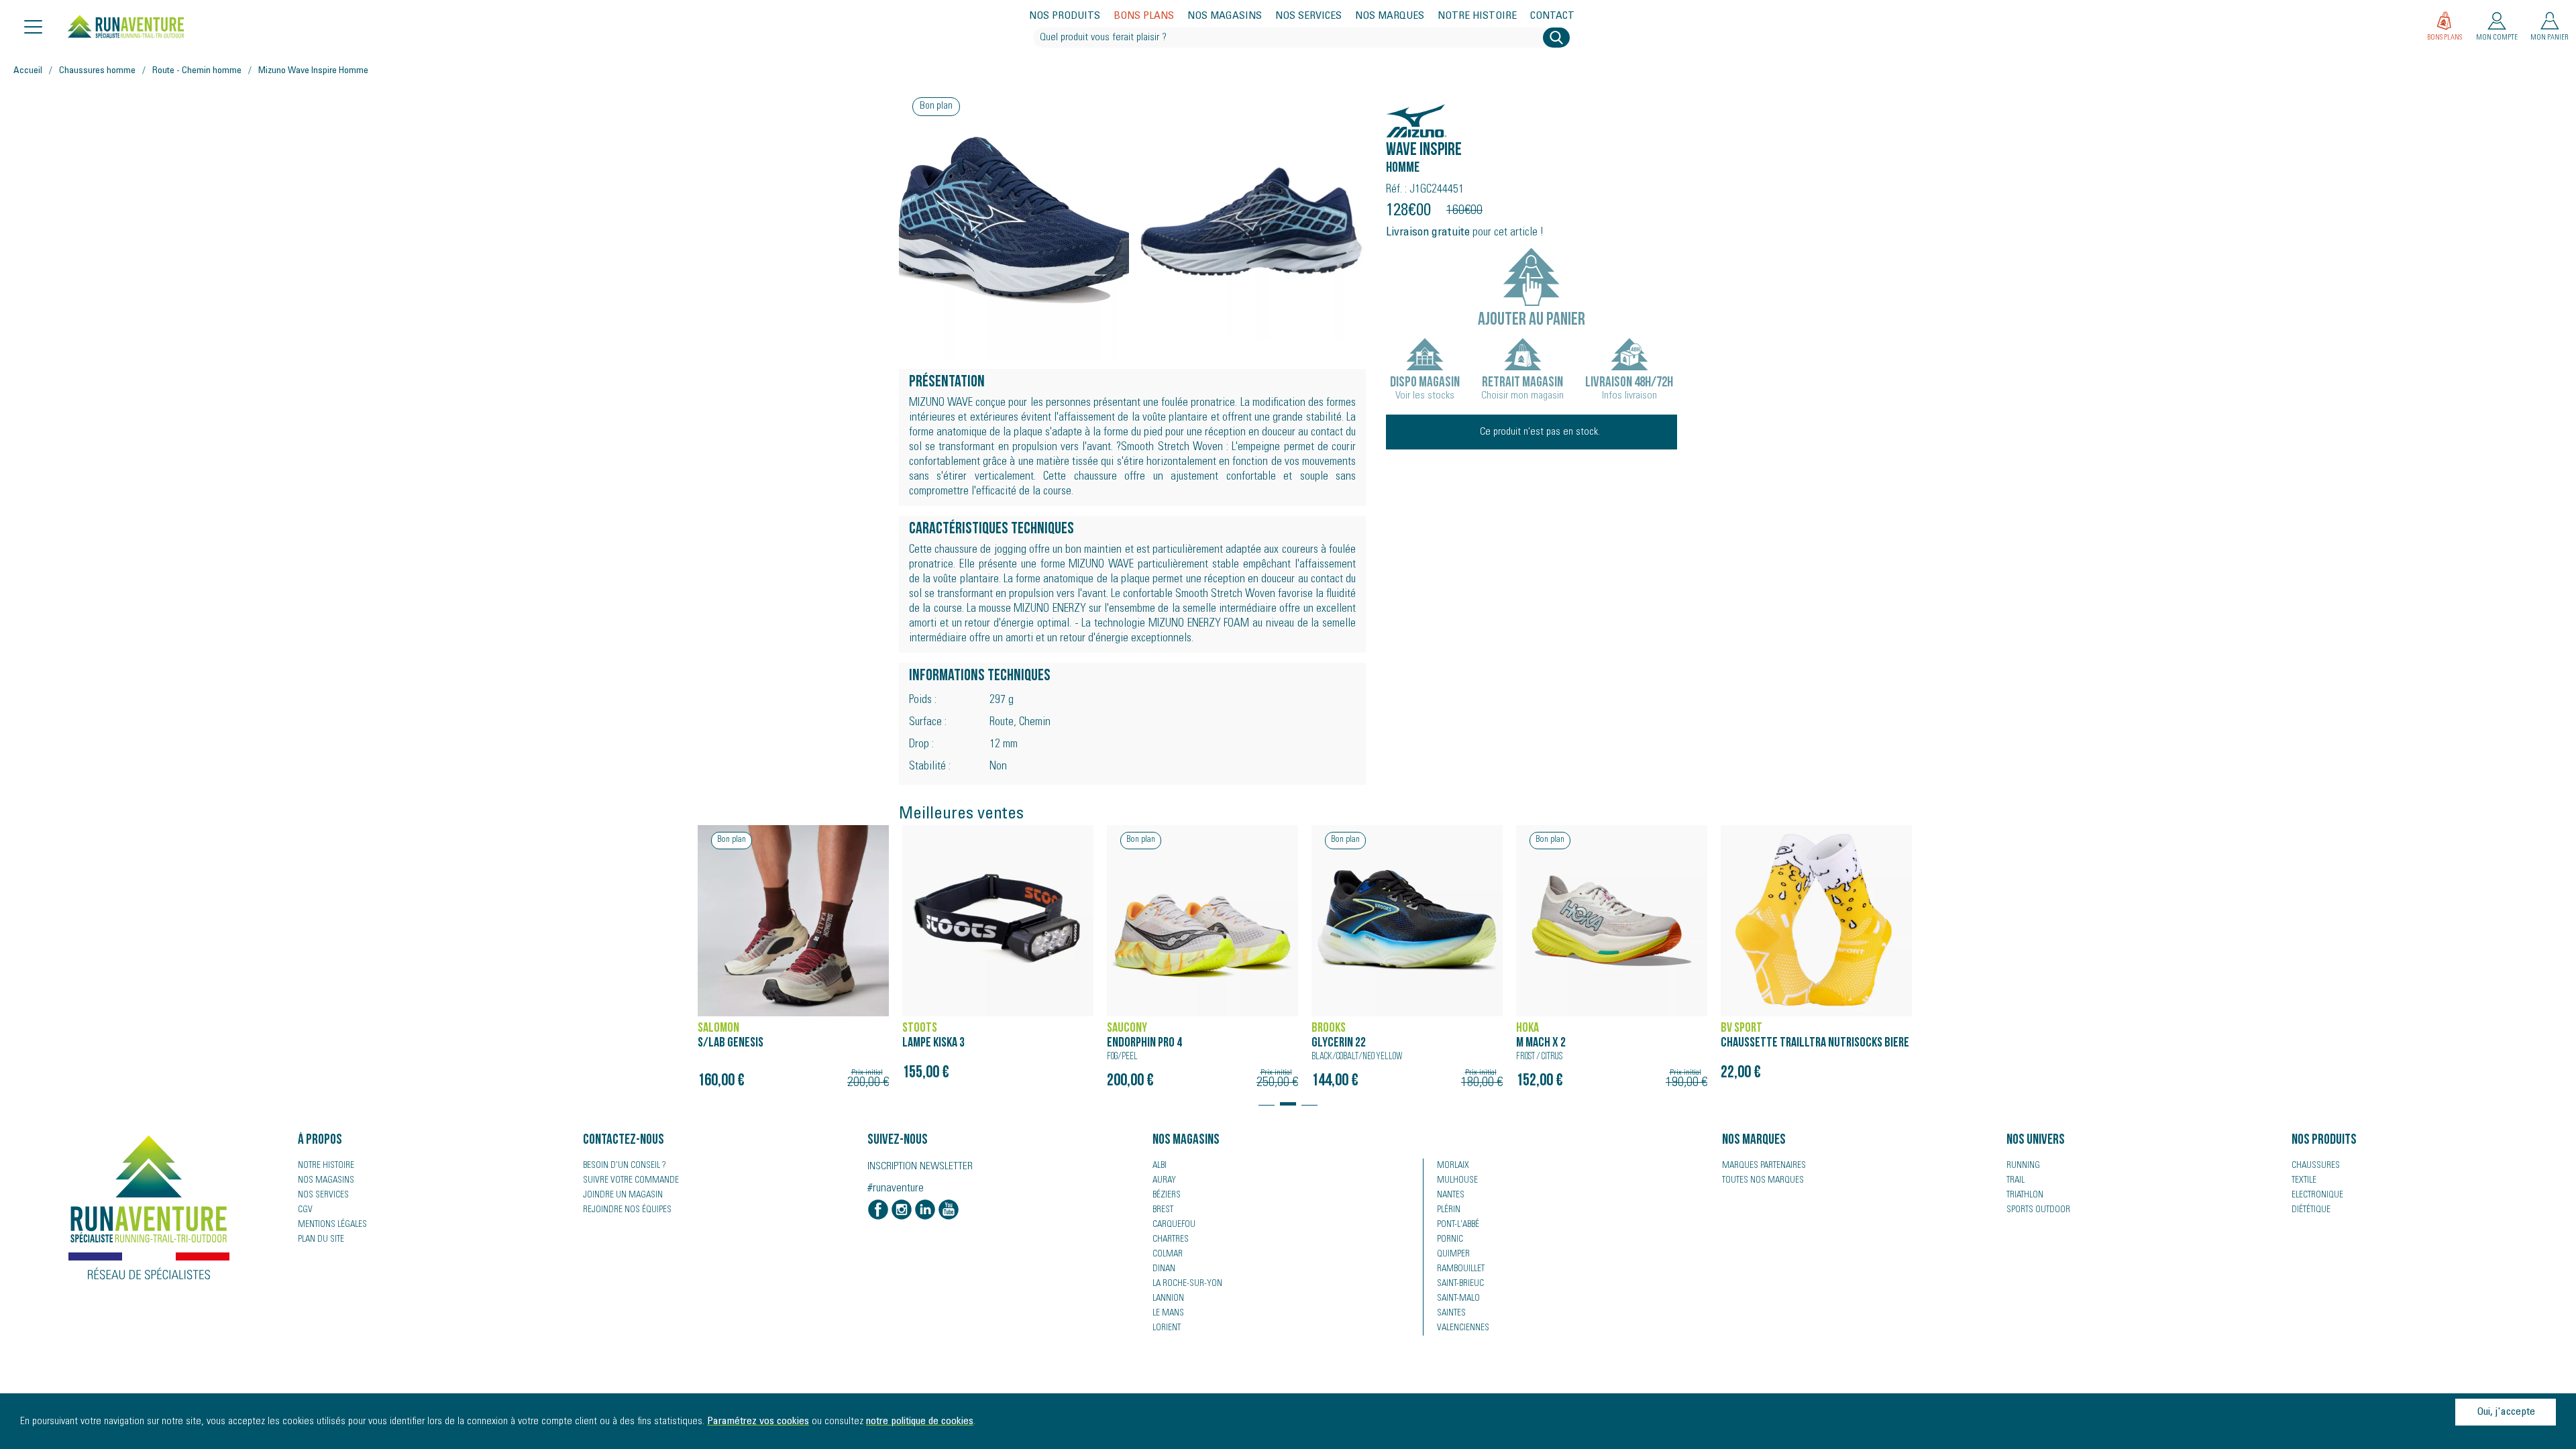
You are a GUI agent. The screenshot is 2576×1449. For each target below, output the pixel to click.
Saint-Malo (1458, 1299)
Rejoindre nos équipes (627, 1210)
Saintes (1451, 1313)
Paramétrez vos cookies (758, 1421)
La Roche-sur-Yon (1187, 1284)
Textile (2304, 1181)
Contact (1552, 16)
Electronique (2317, 1195)
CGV (305, 1210)
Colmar (1168, 1254)
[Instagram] (902, 1211)
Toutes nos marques (1763, 1181)
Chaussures (2316, 1166)
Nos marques (1390, 16)
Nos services (1308, 16)
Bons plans (1144, 16)
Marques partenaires (1764, 1166)
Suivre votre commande (631, 1181)
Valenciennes (1463, 1328)
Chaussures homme (97, 71)
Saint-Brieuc (1460, 1284)
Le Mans (1168, 1313)
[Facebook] (878, 1211)
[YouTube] (949, 1211)
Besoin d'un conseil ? (625, 1166)
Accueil (28, 71)
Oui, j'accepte (2506, 1412)
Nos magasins (1225, 16)
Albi (1160, 1166)
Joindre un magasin (623, 1195)
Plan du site (321, 1240)
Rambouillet (1461, 1269)
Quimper (1453, 1254)
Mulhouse (1457, 1181)
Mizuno (1407, 114)
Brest (1163, 1210)
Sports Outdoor (2038, 1210)
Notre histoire (1477, 16)
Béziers (1167, 1195)
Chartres (1171, 1240)
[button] (1267, 1097)
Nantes (1451, 1195)
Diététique (2311, 1210)
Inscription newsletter (920, 1167)
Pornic (1450, 1240)
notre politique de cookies (920, 1421)
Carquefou (1174, 1225)
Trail (2016, 1181)
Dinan (1164, 1269)
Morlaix (1453, 1166)
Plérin (1449, 1210)
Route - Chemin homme (197, 71)
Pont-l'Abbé (1458, 1225)
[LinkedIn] (925, 1211)
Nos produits (1065, 16)
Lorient (1167, 1328)
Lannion (1168, 1299)
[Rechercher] (1556, 38)
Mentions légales (332, 1225)
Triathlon (2025, 1195)
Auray (1164, 1181)
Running (2023, 1166)
